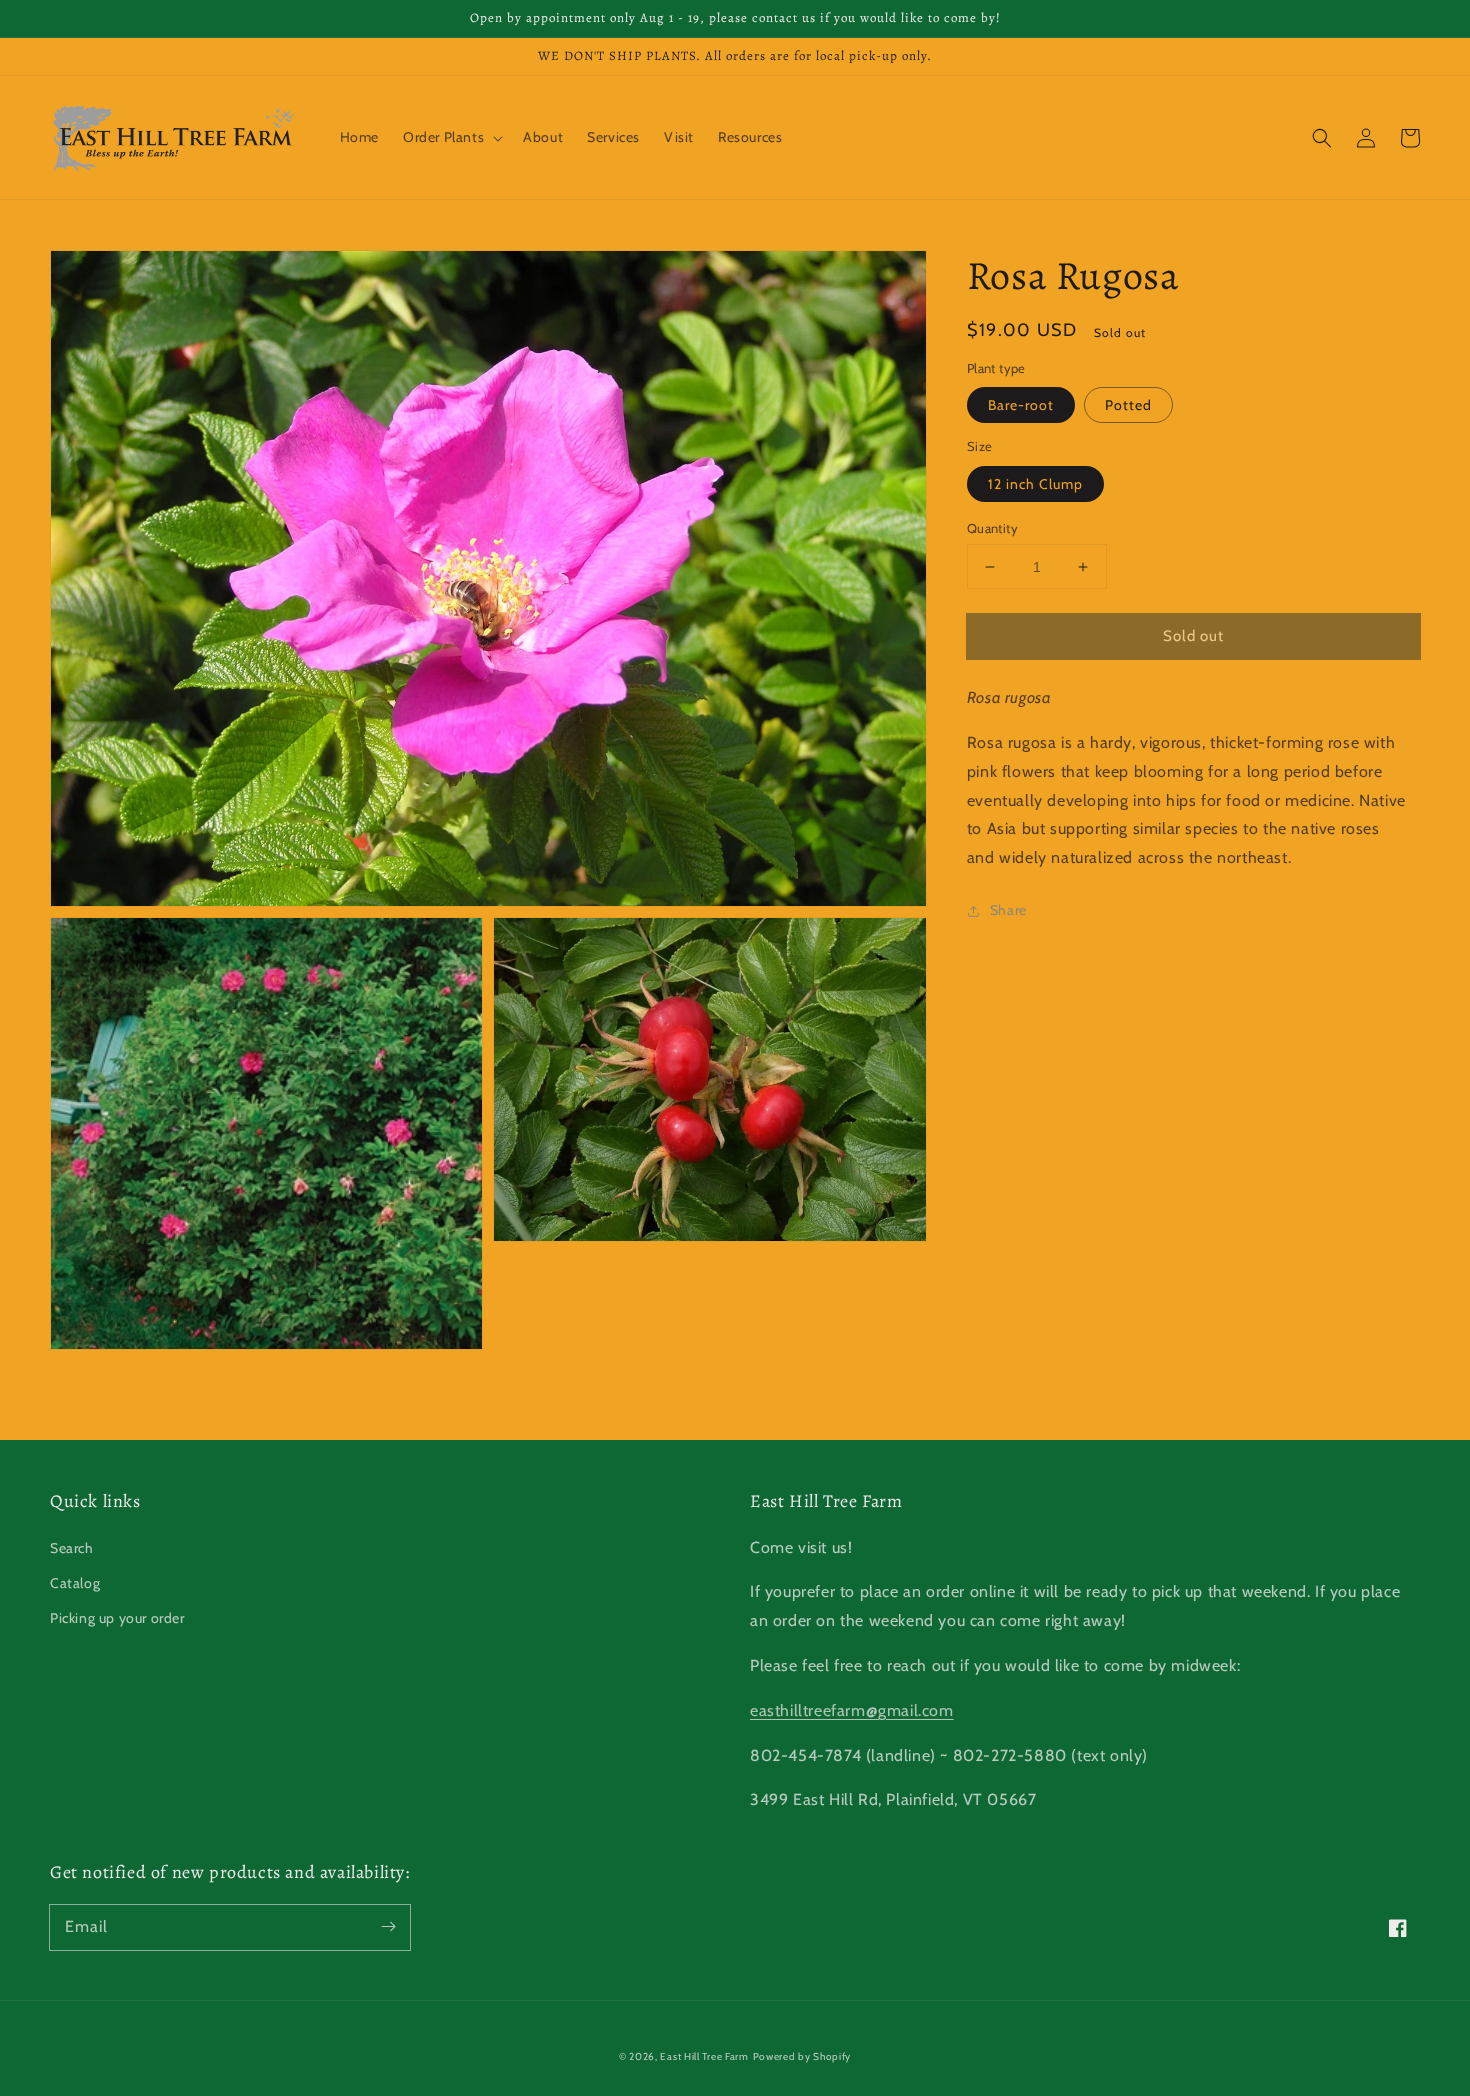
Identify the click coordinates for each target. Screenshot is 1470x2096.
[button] (1322, 138)
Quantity (992, 528)
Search (72, 1548)
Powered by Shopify (802, 2056)
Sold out (1193, 636)
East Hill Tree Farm (704, 2056)
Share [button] (1008, 911)
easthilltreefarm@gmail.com (852, 1710)
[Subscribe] (388, 1927)
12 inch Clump (1035, 484)
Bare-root (1021, 406)
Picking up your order (117, 1618)
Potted (1128, 406)
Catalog (75, 1583)
